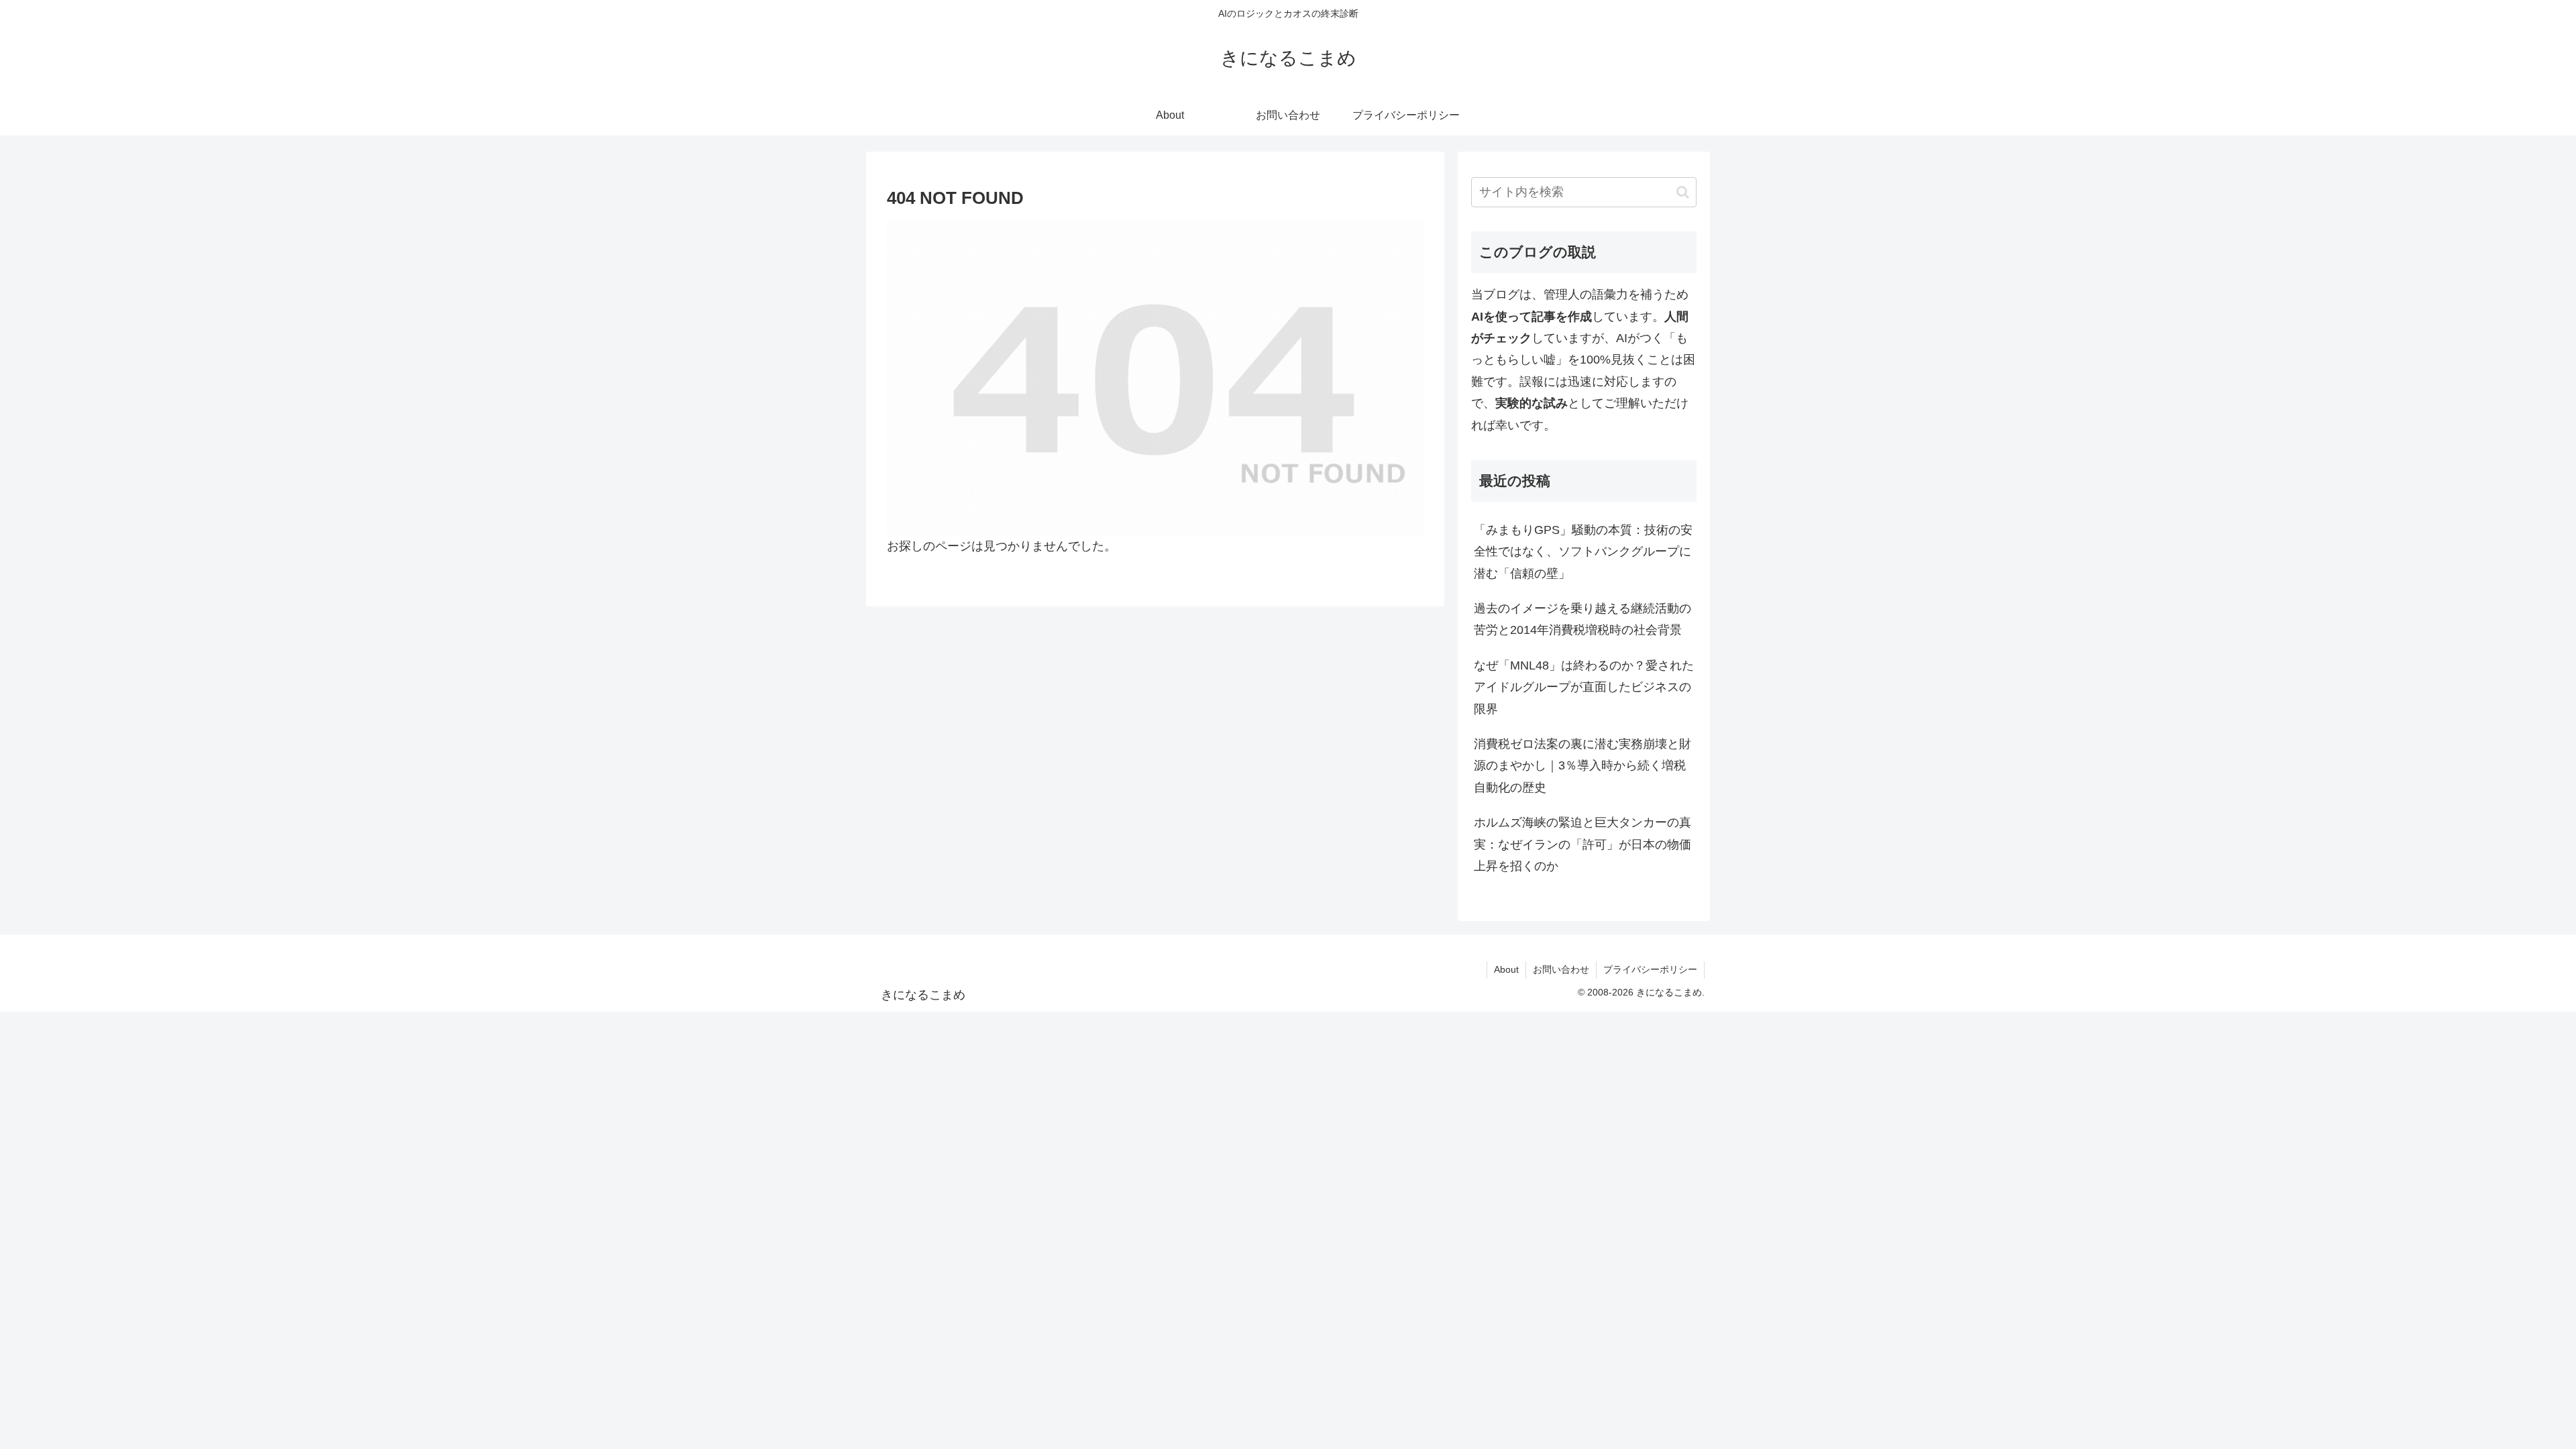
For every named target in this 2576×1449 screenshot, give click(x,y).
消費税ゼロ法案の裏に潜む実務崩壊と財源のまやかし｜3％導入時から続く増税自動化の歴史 (1582, 766)
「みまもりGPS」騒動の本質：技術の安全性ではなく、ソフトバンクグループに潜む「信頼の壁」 (1583, 552)
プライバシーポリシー (1650, 969)
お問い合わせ (1561, 969)
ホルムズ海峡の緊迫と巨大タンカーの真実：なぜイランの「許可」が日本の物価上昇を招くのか (1582, 844)
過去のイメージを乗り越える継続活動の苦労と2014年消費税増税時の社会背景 (1582, 619)
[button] (1683, 192)
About (1506, 969)
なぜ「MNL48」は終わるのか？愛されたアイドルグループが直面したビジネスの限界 (1584, 687)
